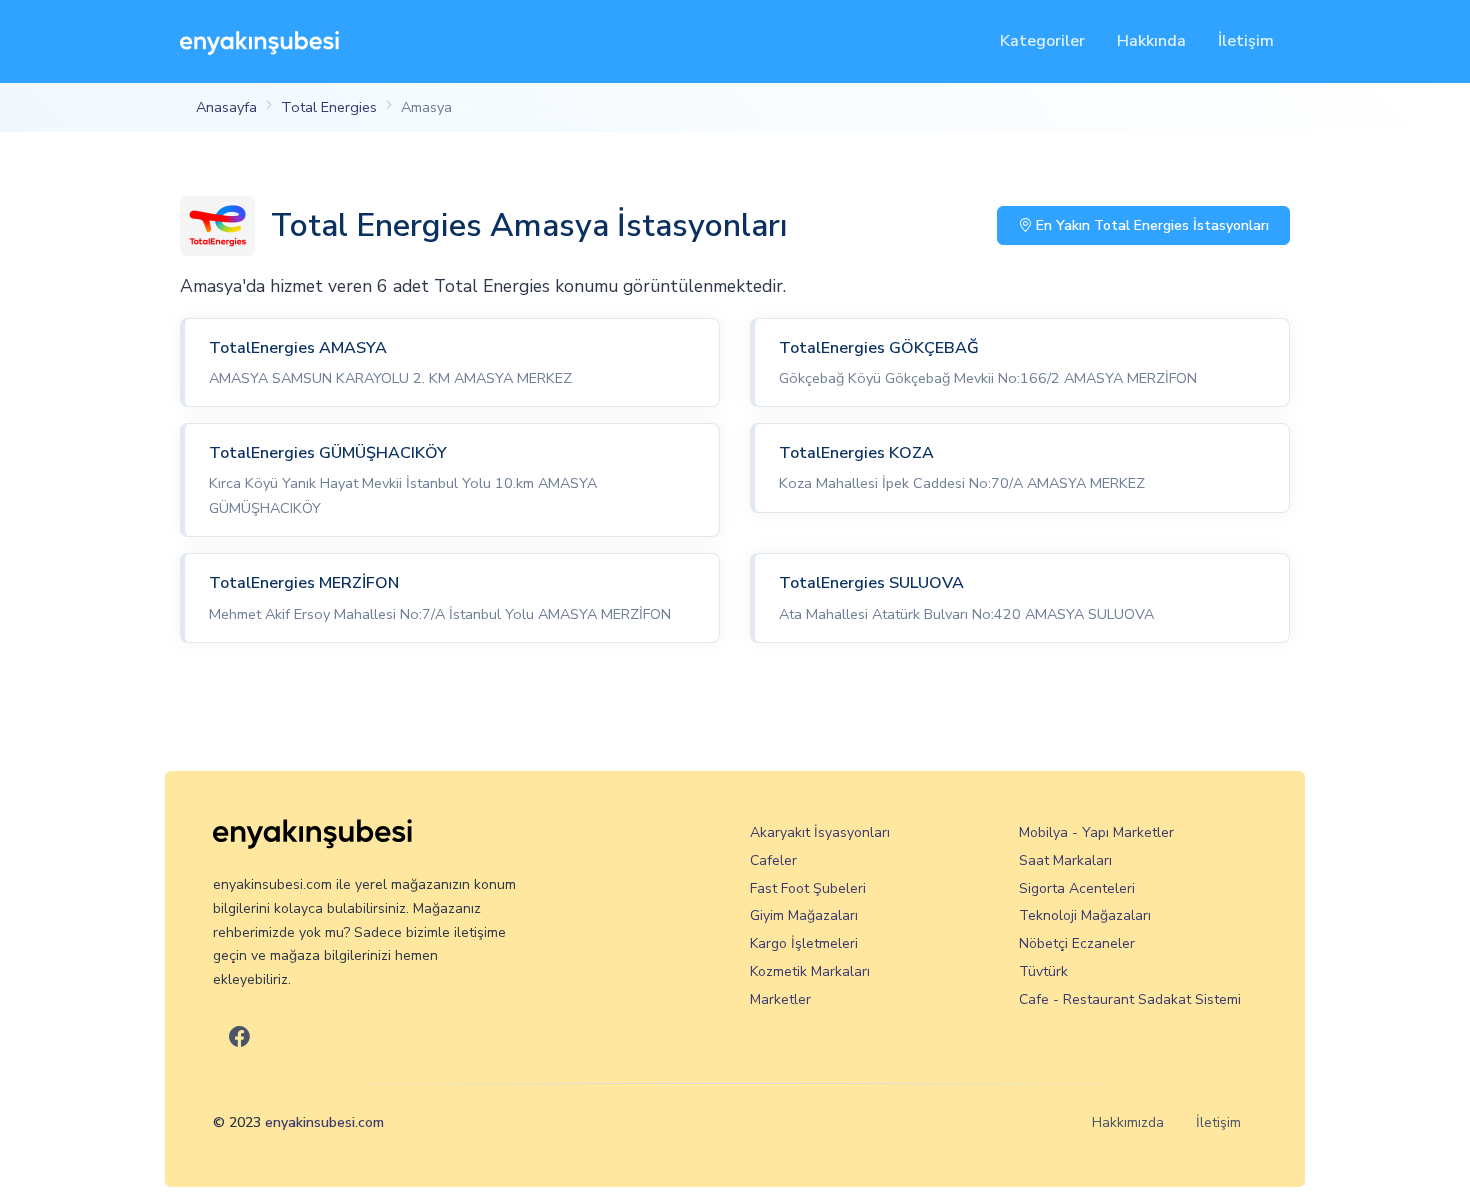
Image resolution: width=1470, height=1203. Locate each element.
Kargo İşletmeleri (804, 943)
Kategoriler (1042, 41)
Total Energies (329, 107)
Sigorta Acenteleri (1077, 888)
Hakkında (1151, 41)
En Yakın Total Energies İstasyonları (1150, 225)
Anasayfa (226, 107)
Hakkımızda (1128, 1122)
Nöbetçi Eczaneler (1077, 943)
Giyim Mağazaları (804, 915)
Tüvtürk (1043, 971)
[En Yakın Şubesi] (259, 41)
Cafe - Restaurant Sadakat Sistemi (1130, 999)
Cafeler (773, 860)
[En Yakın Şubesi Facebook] (239, 1037)
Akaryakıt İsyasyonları (820, 832)
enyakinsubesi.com (324, 1122)
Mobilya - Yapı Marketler (1096, 832)
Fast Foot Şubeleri (808, 888)
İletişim (1246, 41)
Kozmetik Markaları (810, 971)
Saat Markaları (1065, 860)
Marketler (780, 999)
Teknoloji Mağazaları (1085, 915)
